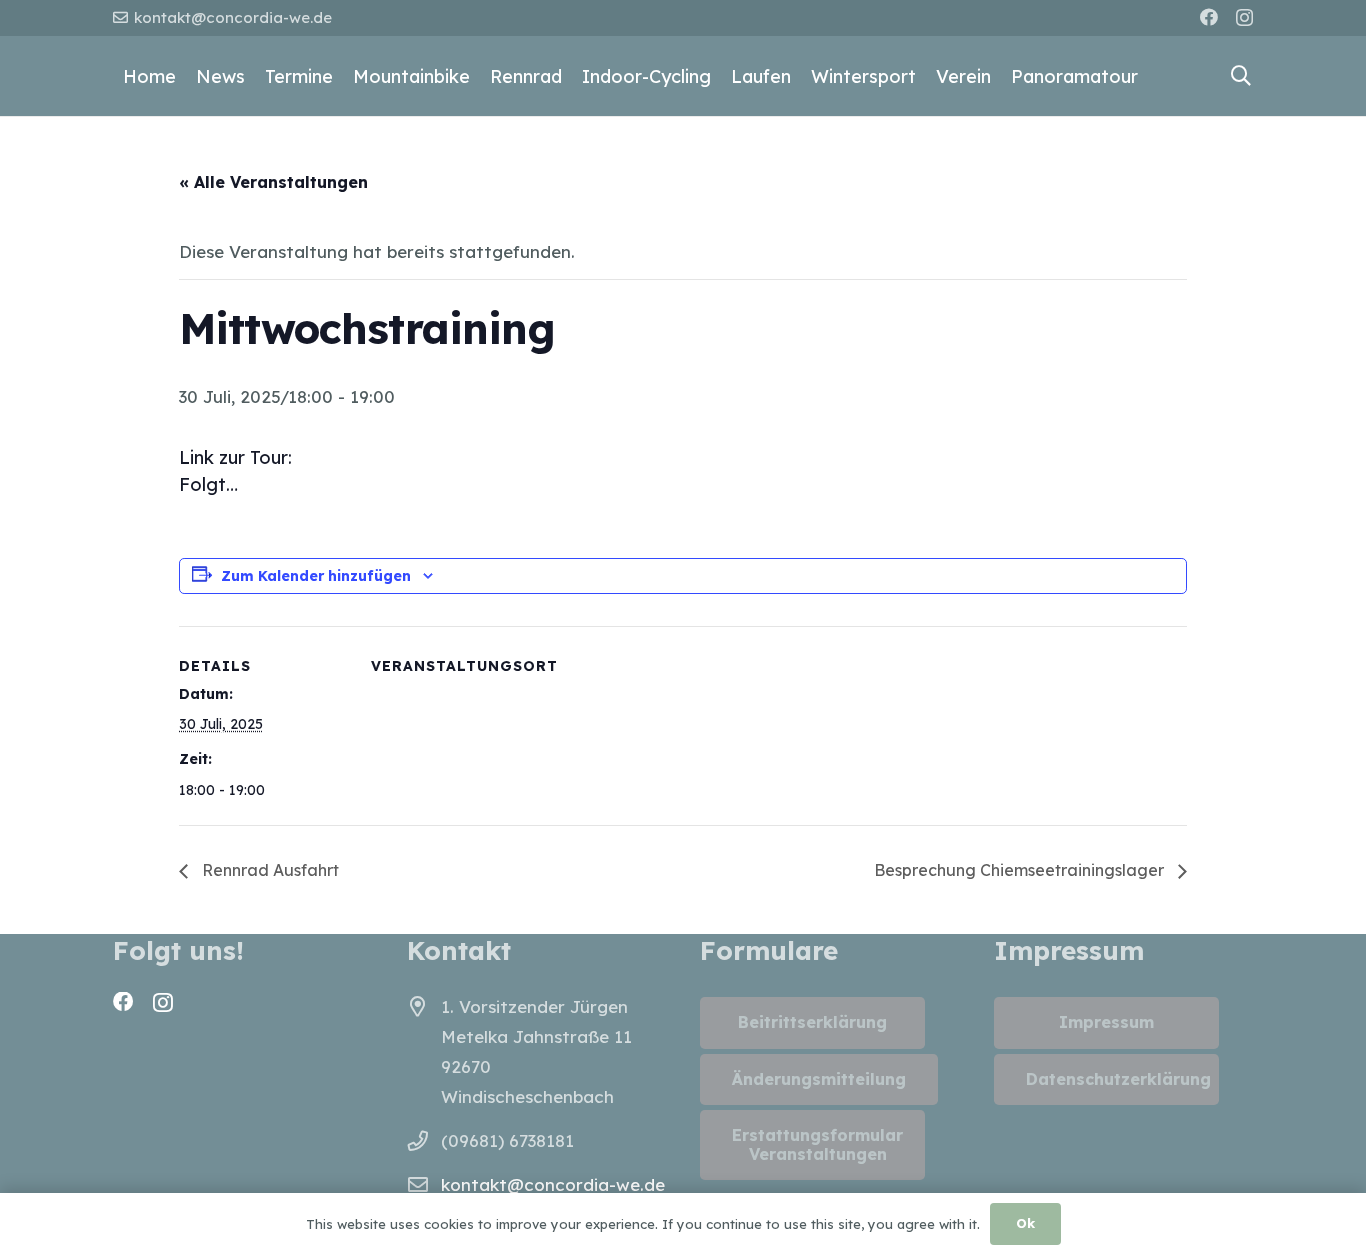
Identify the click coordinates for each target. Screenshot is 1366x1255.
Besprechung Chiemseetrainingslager (1021, 870)
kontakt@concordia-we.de (553, 1184)
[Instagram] (1244, 18)
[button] (1241, 76)
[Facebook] (1209, 17)
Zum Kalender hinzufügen (316, 576)
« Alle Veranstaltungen (273, 182)
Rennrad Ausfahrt (268, 870)
